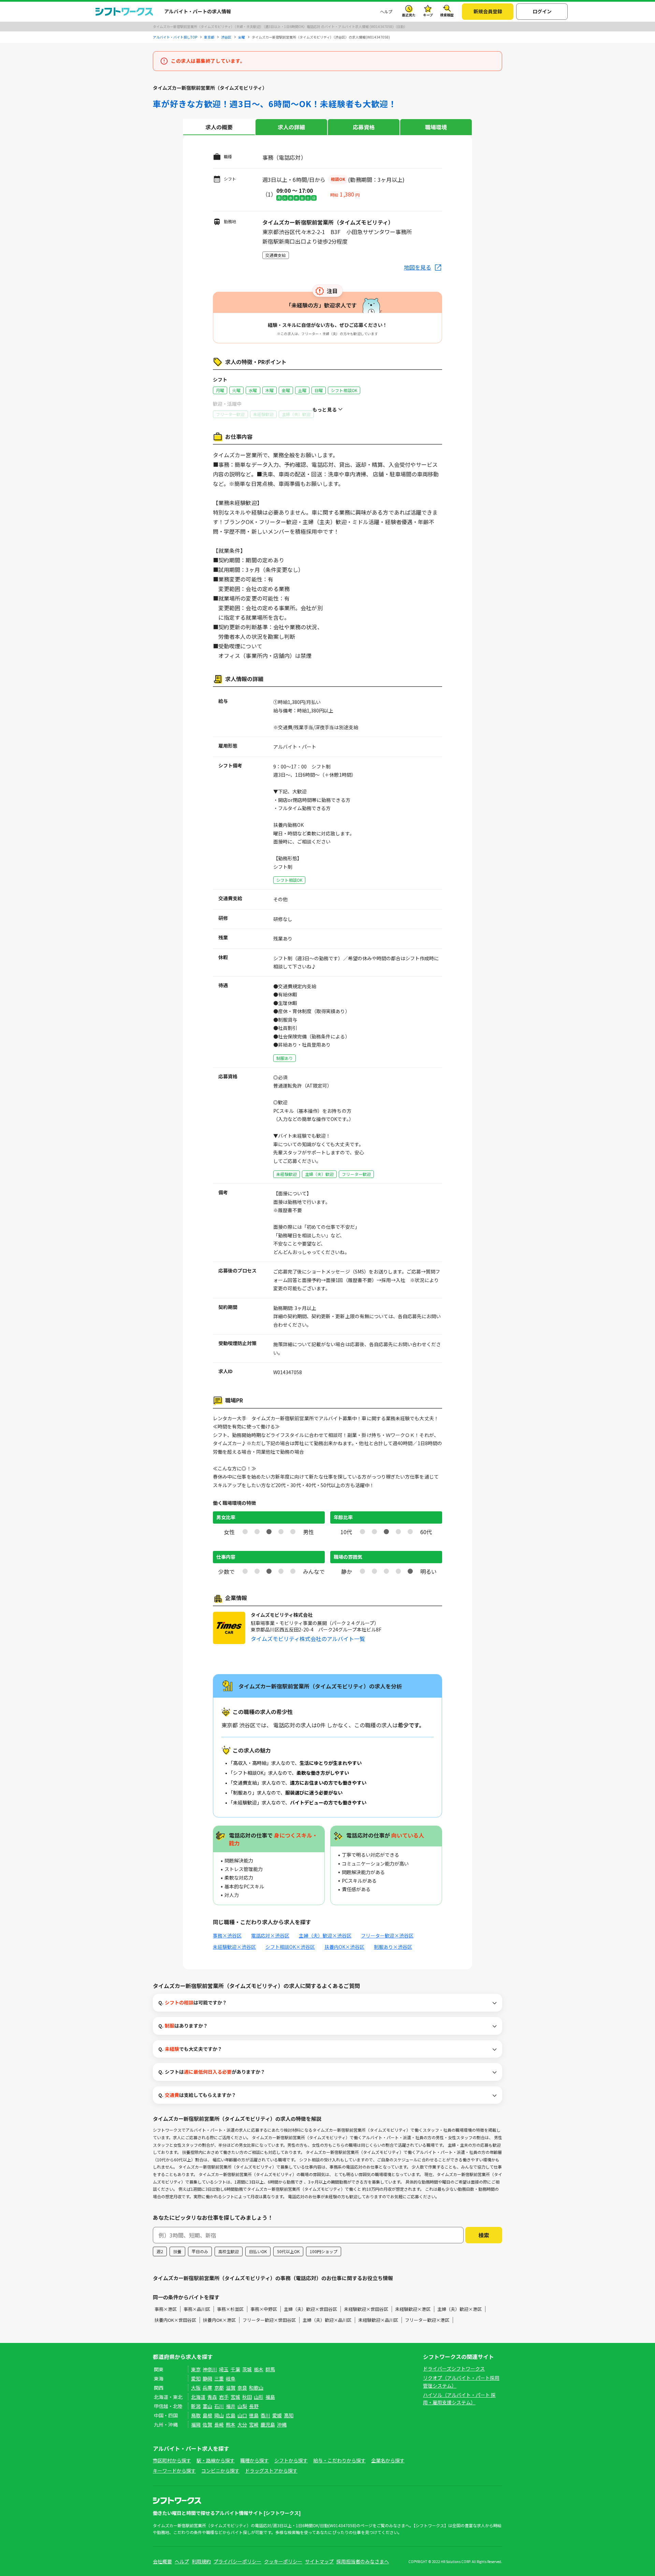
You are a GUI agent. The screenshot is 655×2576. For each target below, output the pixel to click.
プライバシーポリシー (237, 2561)
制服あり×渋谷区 (393, 1947)
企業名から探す (388, 2460)
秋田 (247, 2397)
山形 (259, 2397)
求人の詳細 (291, 127)
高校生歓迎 (229, 2251)
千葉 (235, 2369)
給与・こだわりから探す (339, 2460)
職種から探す (254, 2460)
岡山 (219, 2415)
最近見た (409, 15)
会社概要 (162, 2561)
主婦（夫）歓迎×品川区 (327, 2320)
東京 (196, 2369)
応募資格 (364, 127)
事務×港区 (166, 2309)
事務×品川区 (197, 2309)
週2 (160, 2251)
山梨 (242, 2406)
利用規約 (201, 2561)
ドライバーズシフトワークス (454, 2369)
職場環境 (436, 127)
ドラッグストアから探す (271, 2471)
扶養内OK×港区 (219, 2320)
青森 (212, 2397)
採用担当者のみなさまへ (363, 2561)
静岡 (207, 2378)
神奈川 (210, 2369)
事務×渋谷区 (227, 1935)
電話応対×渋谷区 (270, 1935)
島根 (207, 2415)
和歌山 (256, 2388)
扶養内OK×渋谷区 (344, 1947)
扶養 (177, 2251)
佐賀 (207, 2424)
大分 (242, 2424)
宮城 (235, 2397)
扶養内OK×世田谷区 (175, 2320)
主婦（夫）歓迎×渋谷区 (325, 1935)
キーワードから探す (174, 2471)
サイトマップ (319, 2561)
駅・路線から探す (216, 2460)
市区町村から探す (172, 2460)
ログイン (542, 11)
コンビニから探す (220, 2471)
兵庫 (207, 2388)
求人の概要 (219, 127)
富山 (207, 2406)
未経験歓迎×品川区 (378, 2320)
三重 (219, 2378)
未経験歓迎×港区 (413, 2309)
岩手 (224, 2397)
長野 (254, 2406)
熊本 (231, 2424)
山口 (242, 2415)
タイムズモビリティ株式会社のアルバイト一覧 (308, 1639)
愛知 (196, 2378)
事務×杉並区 (230, 2309)
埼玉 (224, 2369)
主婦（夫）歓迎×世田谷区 (310, 2309)
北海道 (198, 2397)
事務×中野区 (264, 2309)
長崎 (219, 2424)
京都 (219, 2388)
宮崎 (254, 2424)
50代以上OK (288, 2251)
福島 (270, 2397)
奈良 (242, 2388)
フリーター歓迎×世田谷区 (269, 2320)
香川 (265, 2415)
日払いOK (258, 2251)
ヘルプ (386, 11)
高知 (289, 2415)
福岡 (196, 2424)
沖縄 (282, 2424)
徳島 (254, 2415)
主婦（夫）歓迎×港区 (460, 2309)
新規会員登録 (488, 11)
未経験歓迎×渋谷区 (234, 1947)
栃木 (259, 2369)
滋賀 (231, 2388)
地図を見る (418, 267)
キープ (428, 15)
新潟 (196, 2406)
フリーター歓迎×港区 (427, 2320)
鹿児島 (268, 2424)
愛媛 (277, 2415)
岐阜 (231, 2378)
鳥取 (196, 2415)
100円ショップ (324, 2251)
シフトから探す (291, 2460)
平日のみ (200, 2251)
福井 (231, 2406)
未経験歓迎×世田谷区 (366, 2309)
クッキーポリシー (283, 2561)
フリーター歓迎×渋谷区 (387, 1935)
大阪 (196, 2388)
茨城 (247, 2369)
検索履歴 (447, 15)
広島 (231, 2415)
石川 (219, 2406)
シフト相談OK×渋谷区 (290, 1947)
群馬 (270, 2369)
